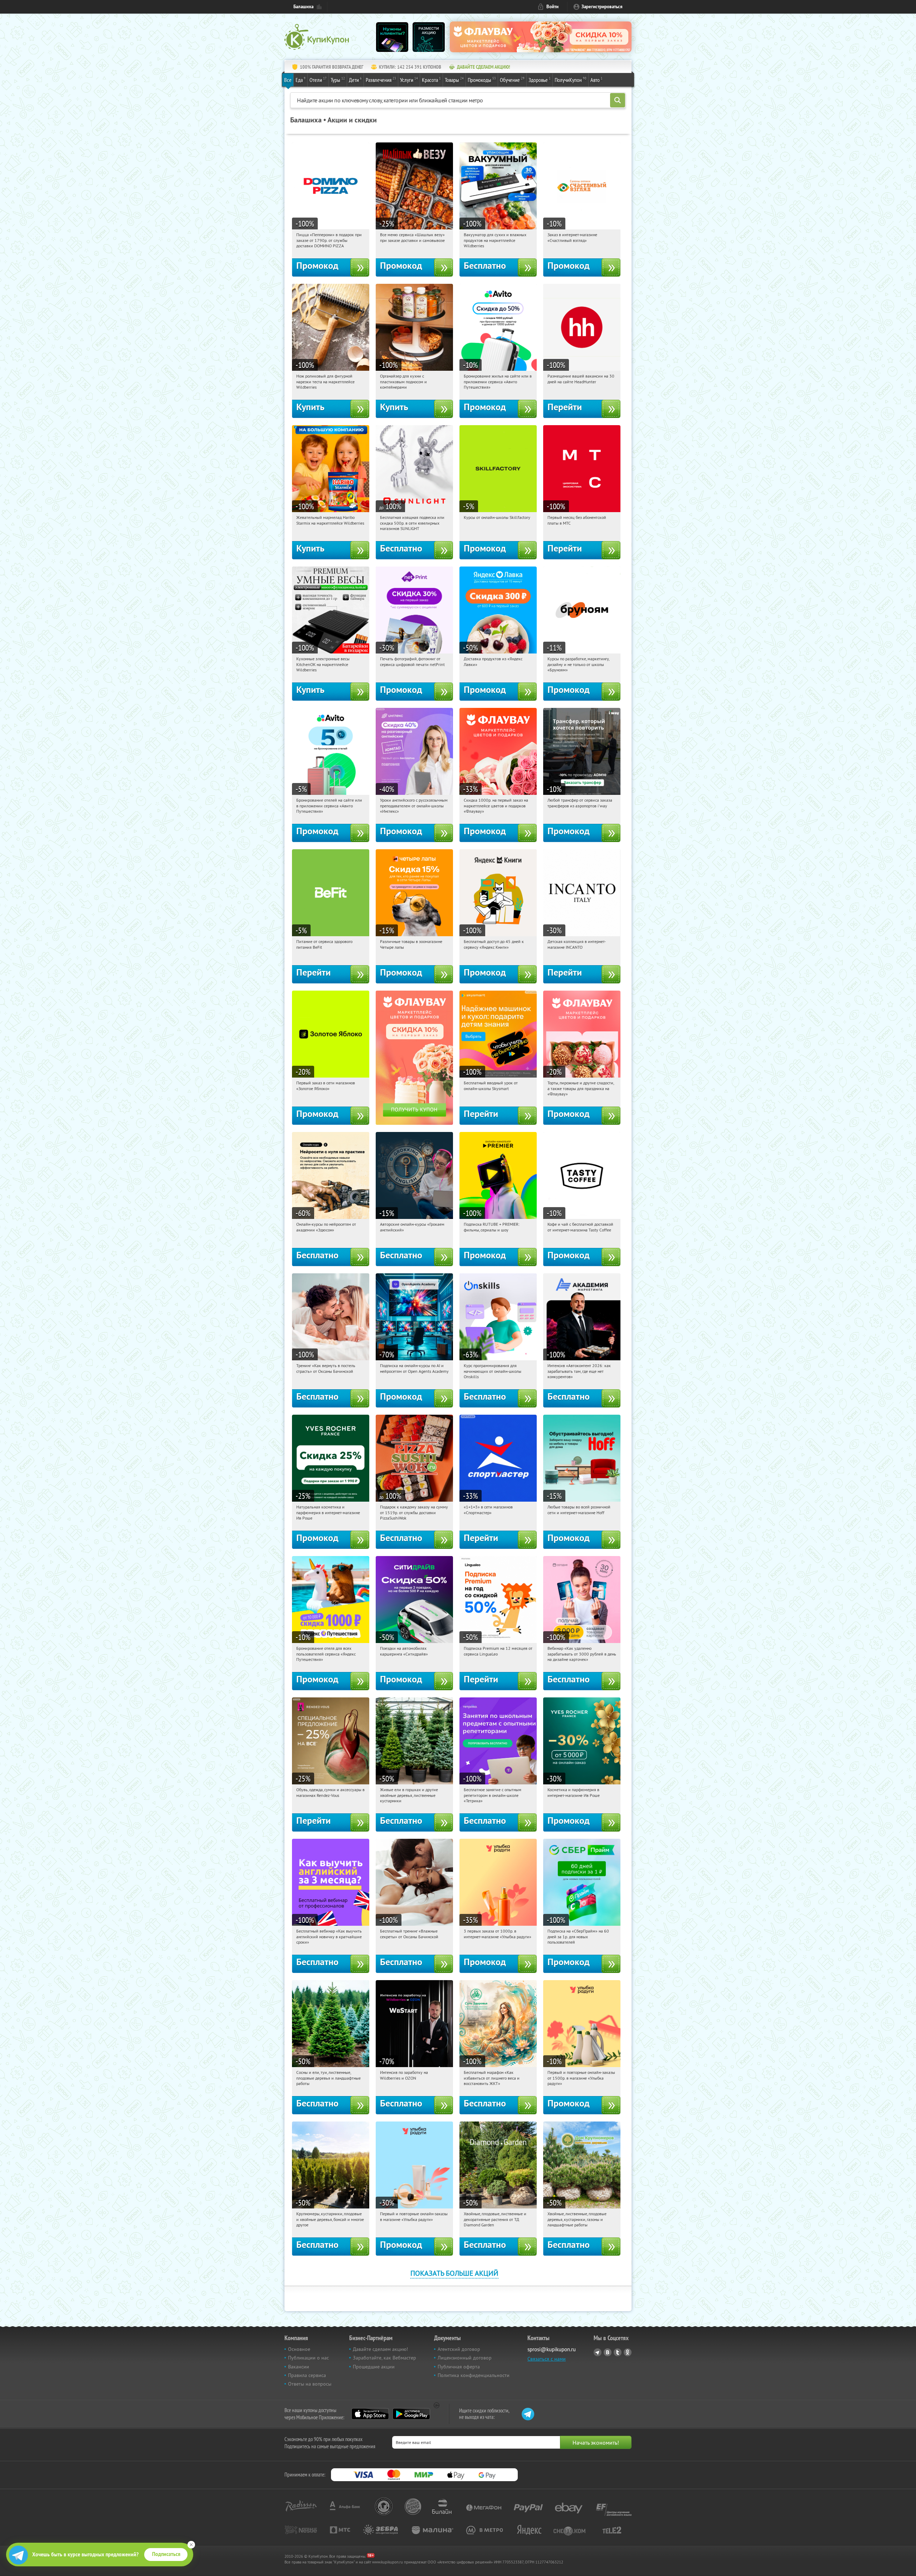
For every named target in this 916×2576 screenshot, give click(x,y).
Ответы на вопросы (310, 2384)
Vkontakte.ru (608, 2352)
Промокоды (482, 80)
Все (288, 80)
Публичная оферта (459, 2367)
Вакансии (299, 2367)
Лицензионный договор (465, 2358)
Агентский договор (459, 2349)
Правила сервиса (307, 2375)
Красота (431, 80)
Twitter (618, 2352)
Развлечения (381, 80)
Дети (355, 80)
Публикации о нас (308, 2358)
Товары (454, 80)
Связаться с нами (547, 2359)
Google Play (411, 2414)
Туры (338, 80)
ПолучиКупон (571, 80)
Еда (301, 80)
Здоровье (540, 80)
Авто (596, 80)
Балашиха (303, 7)
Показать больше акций (454, 2273)
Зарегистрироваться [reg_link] (602, 7)
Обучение (512, 80)
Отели (318, 80)
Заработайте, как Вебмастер (384, 2358)
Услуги (409, 80)
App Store (370, 2414)
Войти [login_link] (552, 7)
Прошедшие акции (374, 2367)
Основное (299, 2349)
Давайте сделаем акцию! (380, 2349)
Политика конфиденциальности (474, 2375)
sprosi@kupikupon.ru (552, 2349)
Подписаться (166, 2554)
